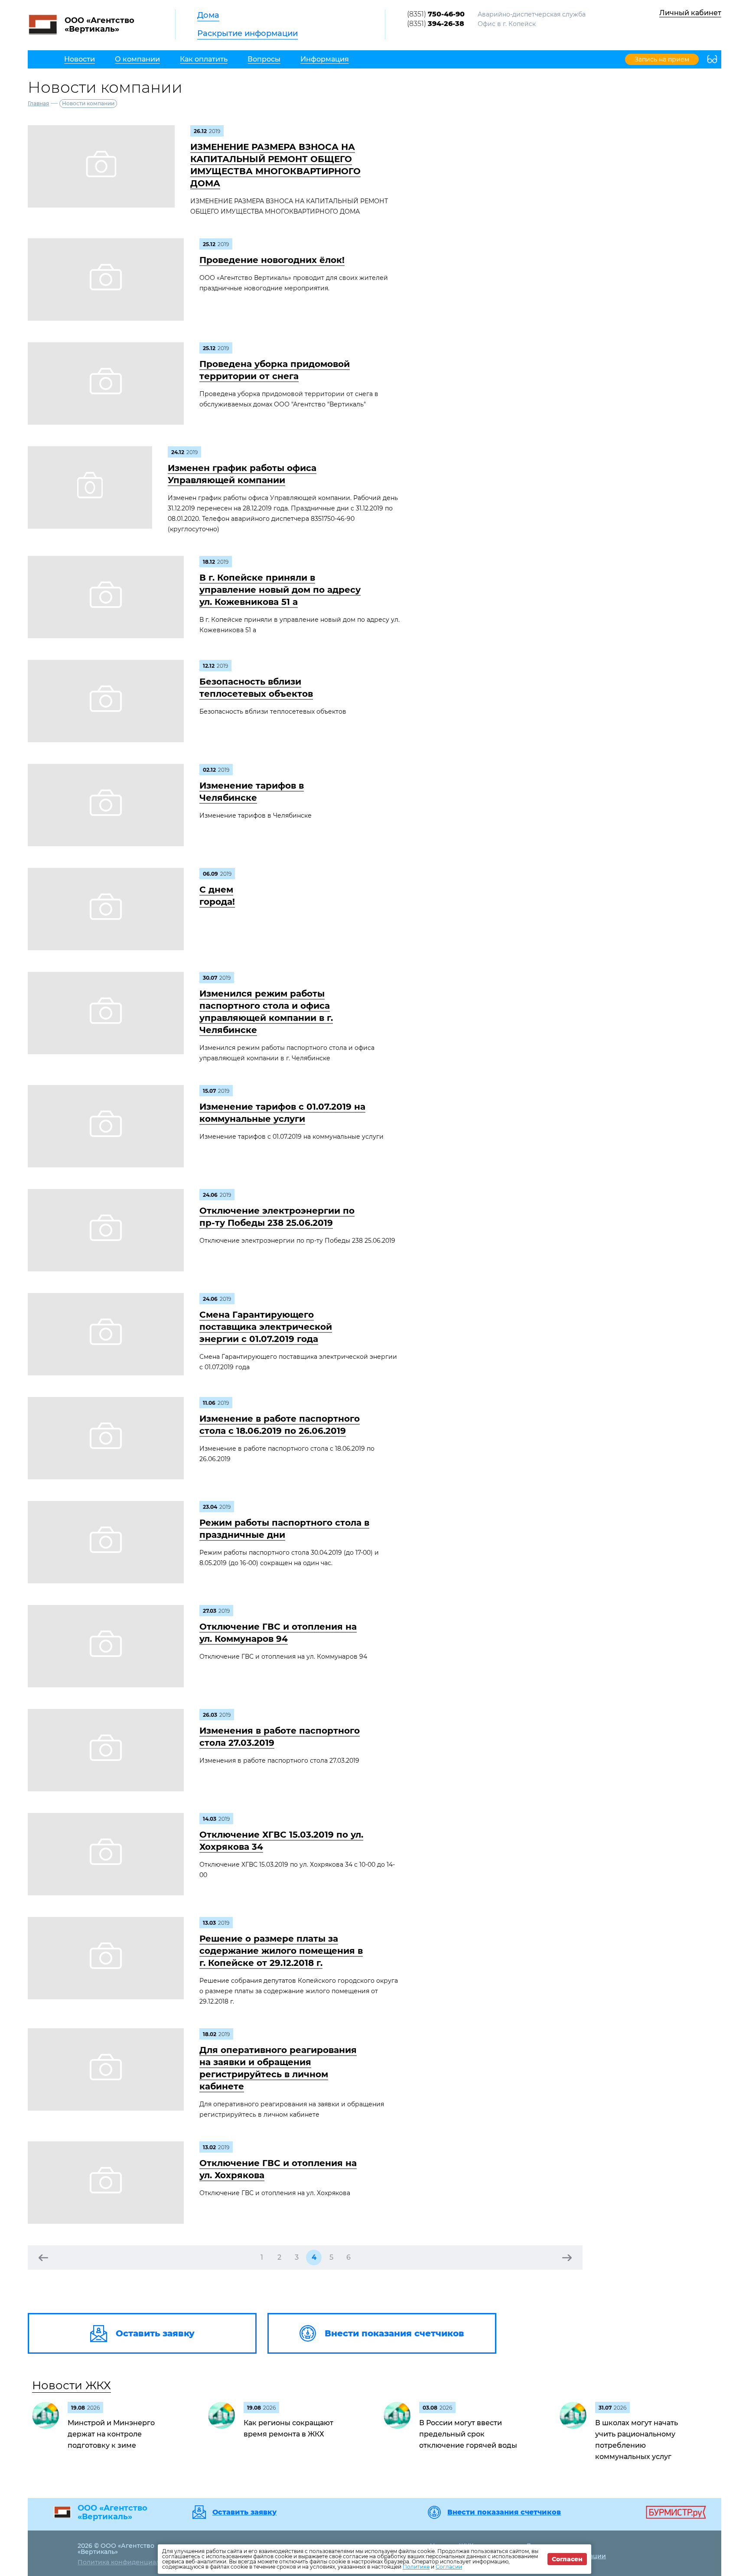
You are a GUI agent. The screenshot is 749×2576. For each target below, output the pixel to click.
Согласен (567, 2559)
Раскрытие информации (247, 33)
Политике (416, 2567)
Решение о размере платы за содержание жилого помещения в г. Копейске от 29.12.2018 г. (281, 1951)
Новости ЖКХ (72, 2385)
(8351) (436, 14)
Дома (208, 15)
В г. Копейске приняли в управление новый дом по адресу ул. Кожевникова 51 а (280, 590)
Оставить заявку (244, 2512)
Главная (38, 103)
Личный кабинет (690, 13)
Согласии (449, 2567)
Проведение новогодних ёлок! (272, 260)
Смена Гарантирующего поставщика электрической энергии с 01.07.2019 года (266, 1327)
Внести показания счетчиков (504, 2512)
